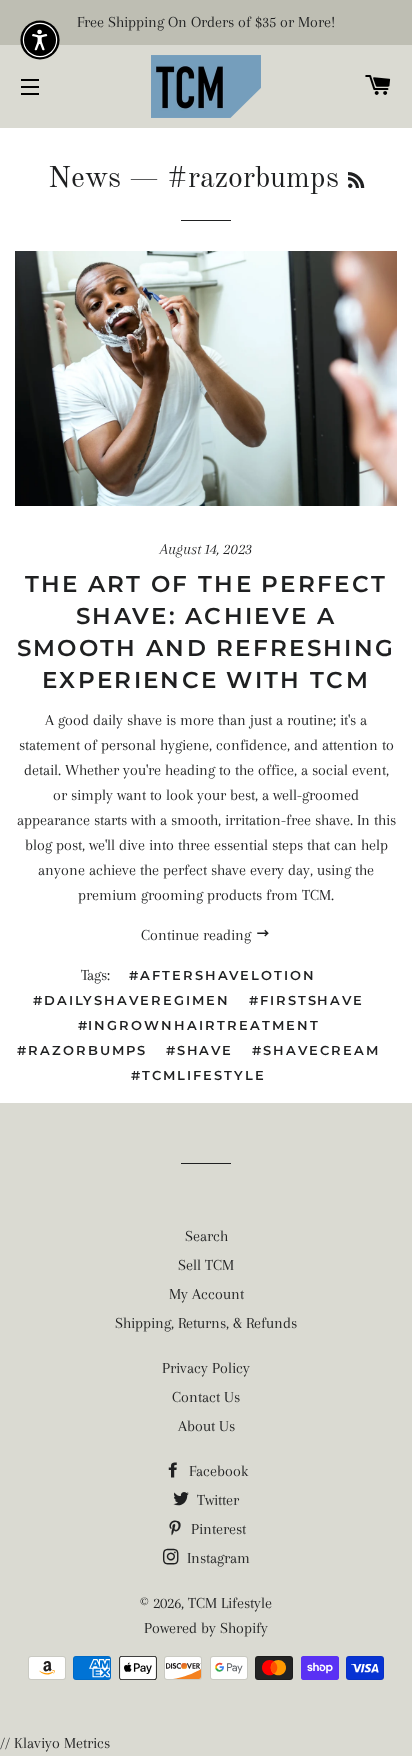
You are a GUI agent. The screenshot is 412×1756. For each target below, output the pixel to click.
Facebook (216, 1471)
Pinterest (216, 1529)
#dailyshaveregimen (131, 1000)
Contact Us (206, 1397)
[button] (40, 40)
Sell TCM (206, 1265)
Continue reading (198, 935)
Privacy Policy (206, 1368)
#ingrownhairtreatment (199, 1025)
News (84, 179)
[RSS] (356, 182)
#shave (200, 1050)
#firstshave (306, 1000)
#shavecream (315, 1050)
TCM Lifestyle (230, 1603)
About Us (206, 1426)
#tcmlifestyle (198, 1075)
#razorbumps (81, 1050)
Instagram (216, 1558)
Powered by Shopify (206, 1628)
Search (206, 1236)
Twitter (216, 1500)
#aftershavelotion (222, 975)
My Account (206, 1294)
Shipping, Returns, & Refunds (206, 1323)
